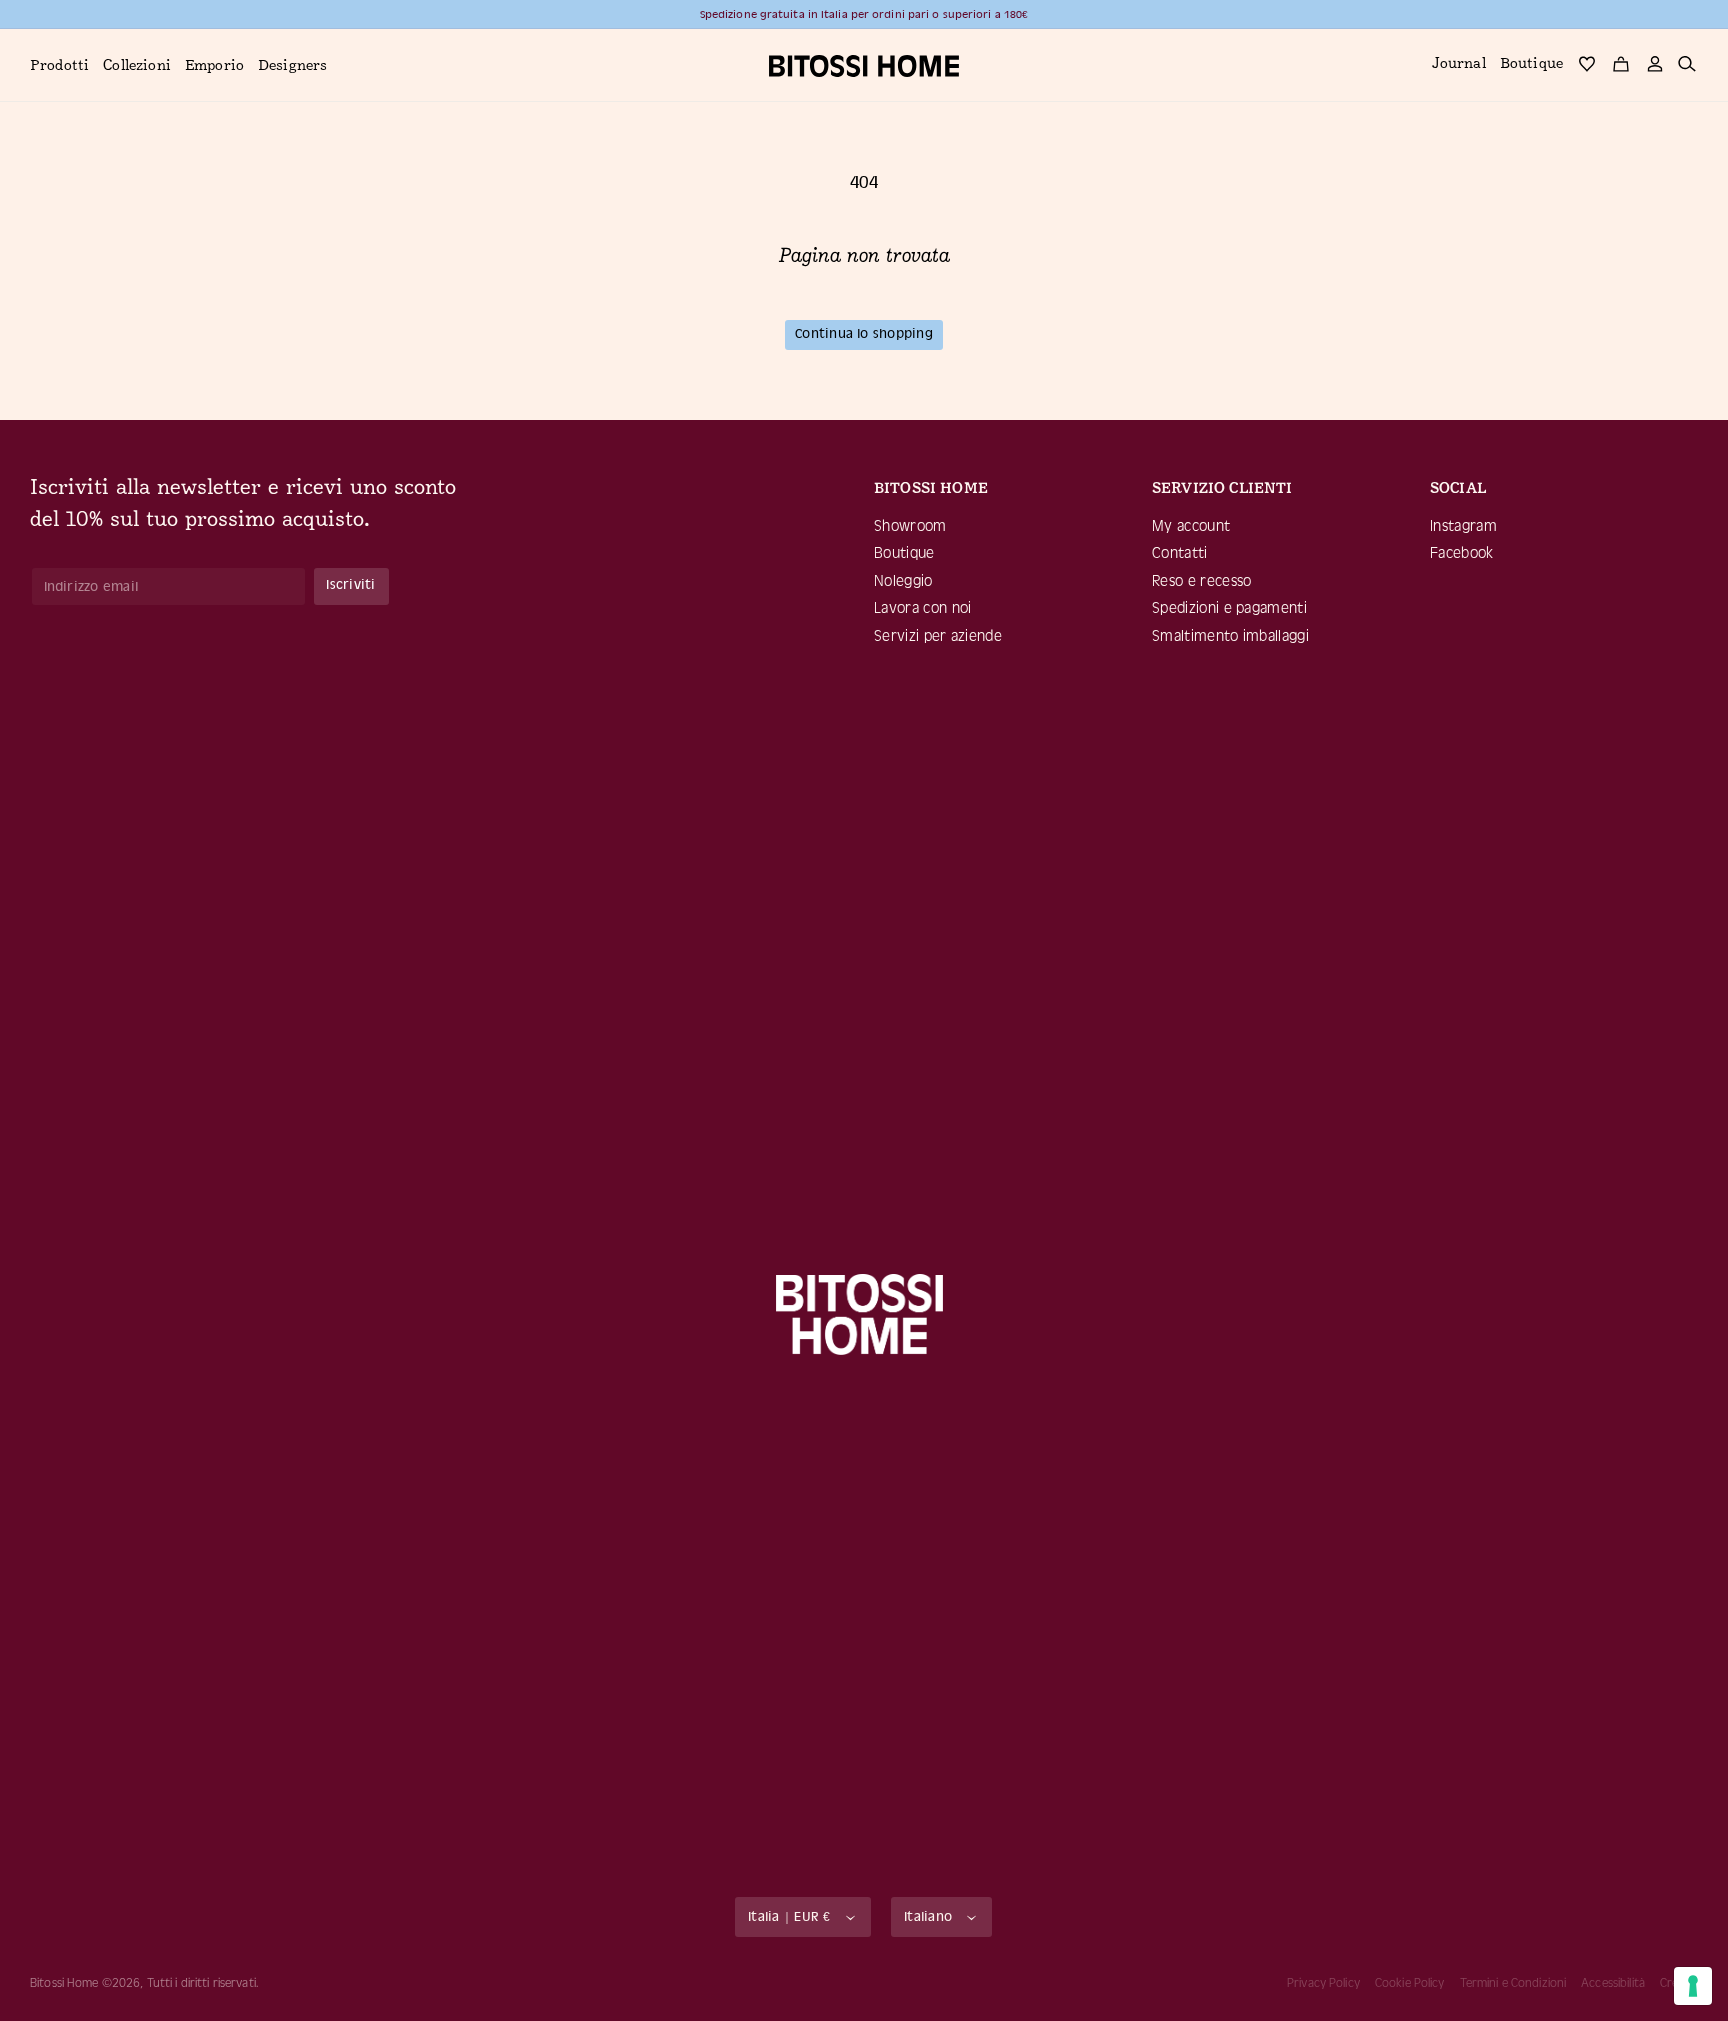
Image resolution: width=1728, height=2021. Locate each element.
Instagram (1463, 526)
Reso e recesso (1201, 581)
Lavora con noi (922, 608)
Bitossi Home (64, 1983)
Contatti (1180, 553)
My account (1191, 526)
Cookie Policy (1410, 1983)
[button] (59, 66)
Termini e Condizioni (1513, 1983)
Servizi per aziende (938, 636)
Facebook (1462, 553)
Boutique (904, 553)
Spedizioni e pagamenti (1229, 608)
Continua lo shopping (864, 333)
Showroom (910, 526)
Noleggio (903, 581)
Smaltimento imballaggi (1230, 636)
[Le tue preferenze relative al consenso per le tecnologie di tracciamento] (1693, 1986)
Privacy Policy (1323, 1983)
